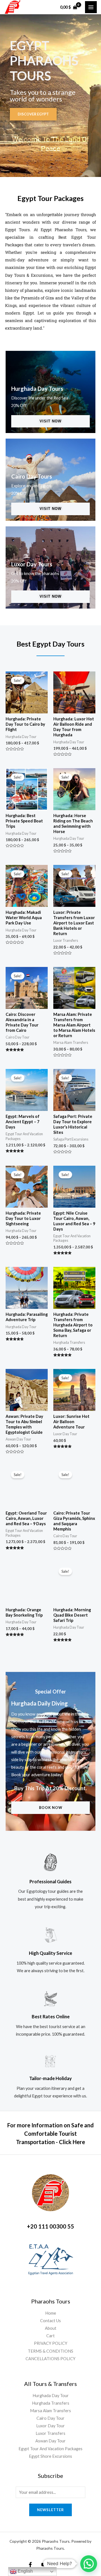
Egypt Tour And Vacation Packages (50, 2449)
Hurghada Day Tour (51, 2396)
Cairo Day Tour (50, 2418)
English (25, 2571)
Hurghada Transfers (51, 2403)
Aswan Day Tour (50, 2441)
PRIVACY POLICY (51, 2343)
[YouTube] (44, 2565)
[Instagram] (71, 2565)
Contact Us (50, 2321)
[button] (89, 2564)
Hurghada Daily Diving (40, 1703)
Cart (50, 2336)
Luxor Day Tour (50, 2426)
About (51, 2328)
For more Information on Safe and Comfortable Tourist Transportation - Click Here (50, 2133)
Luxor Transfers (50, 2433)
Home (51, 2313)
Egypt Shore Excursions (50, 2456)
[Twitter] (57, 2565)
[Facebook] (30, 2565)
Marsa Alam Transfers (50, 2411)
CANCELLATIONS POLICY (50, 2359)
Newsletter (50, 2510)
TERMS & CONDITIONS (50, 2351)
